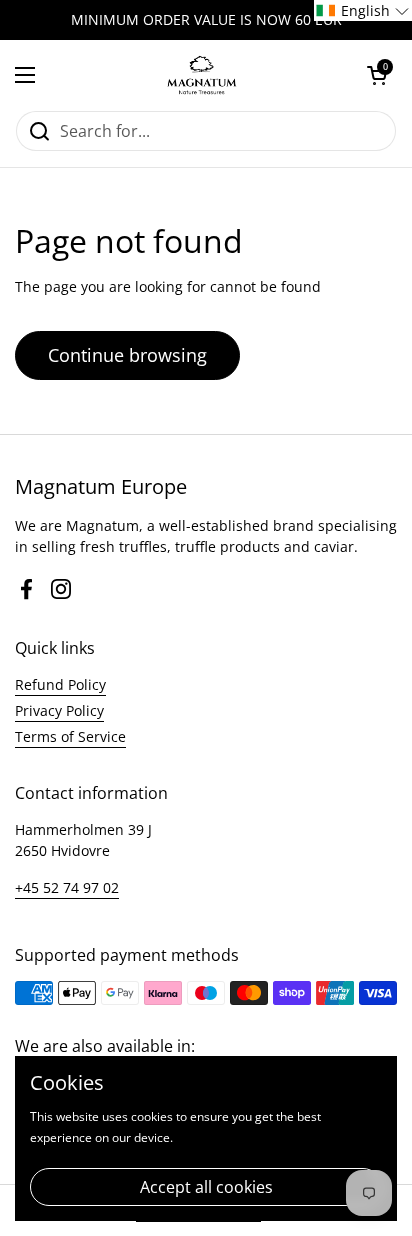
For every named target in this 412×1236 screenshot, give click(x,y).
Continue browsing (127, 355)
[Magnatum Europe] (201, 75)
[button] (377, 75)
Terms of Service (70, 736)
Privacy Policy (59, 710)
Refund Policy (60, 684)
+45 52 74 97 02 (67, 887)
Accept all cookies (206, 1187)
